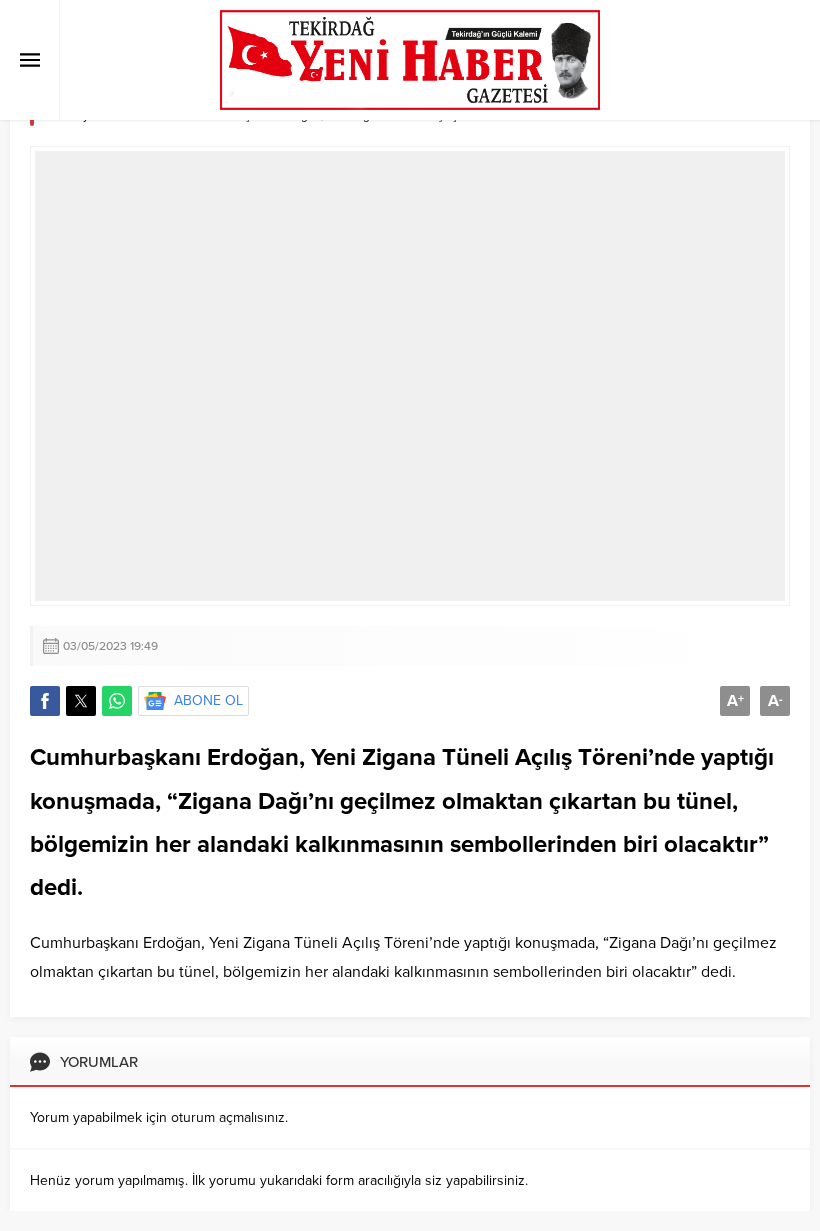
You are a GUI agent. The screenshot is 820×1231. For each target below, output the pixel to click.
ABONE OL (208, 700)
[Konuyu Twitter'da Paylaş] (81, 701)
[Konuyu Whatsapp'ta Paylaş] (117, 701)
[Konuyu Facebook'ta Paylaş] (45, 701)
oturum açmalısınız (228, 1117)
